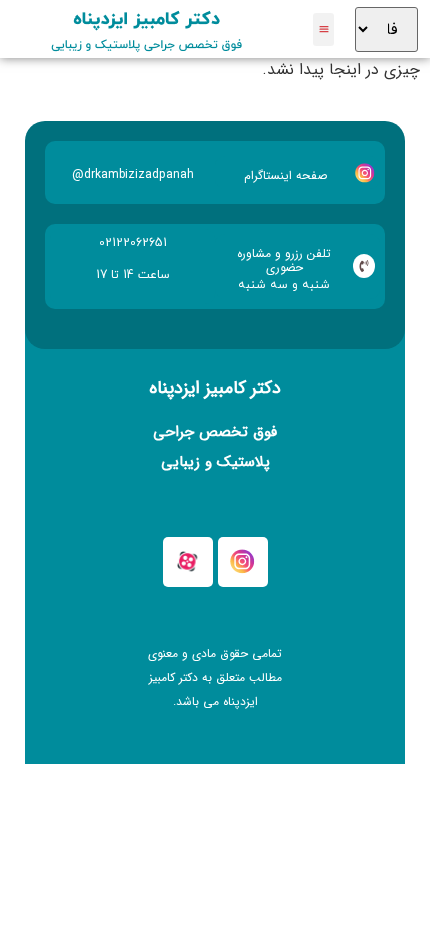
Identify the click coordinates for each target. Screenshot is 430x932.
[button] (323, 29)
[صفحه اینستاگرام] (365, 173)
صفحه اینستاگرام (285, 175)
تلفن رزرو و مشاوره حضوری (284, 260)
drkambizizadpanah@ (133, 174)
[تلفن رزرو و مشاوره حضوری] (364, 266)
